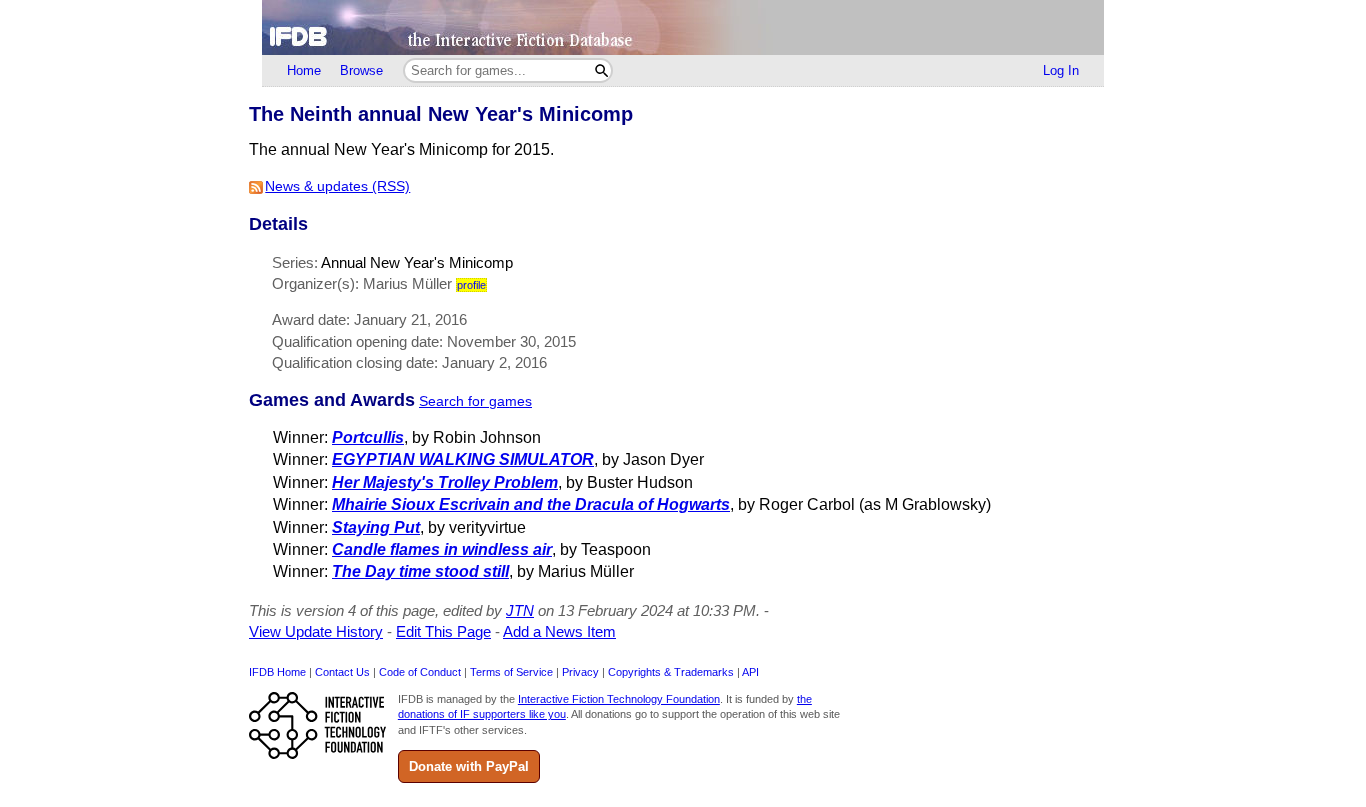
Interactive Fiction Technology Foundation (619, 699)
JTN (520, 610)
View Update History (316, 631)
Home (304, 70)
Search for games (475, 401)
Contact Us (342, 672)
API (750, 672)
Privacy (580, 672)
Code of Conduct (420, 672)
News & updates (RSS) (337, 186)
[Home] (683, 27)
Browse (361, 70)
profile (471, 285)
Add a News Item (559, 631)
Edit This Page (443, 631)
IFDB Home (277, 672)
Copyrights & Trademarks (671, 672)
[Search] (601, 70)
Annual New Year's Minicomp (417, 262)
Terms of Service (511, 672)
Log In (1061, 70)
